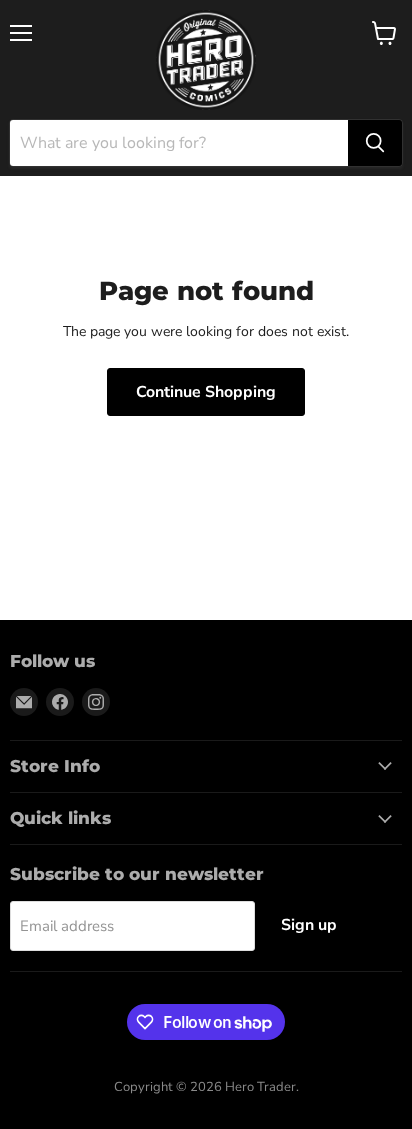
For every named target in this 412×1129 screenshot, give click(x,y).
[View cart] (384, 33)
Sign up (309, 925)
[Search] (375, 143)
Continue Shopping (206, 392)
